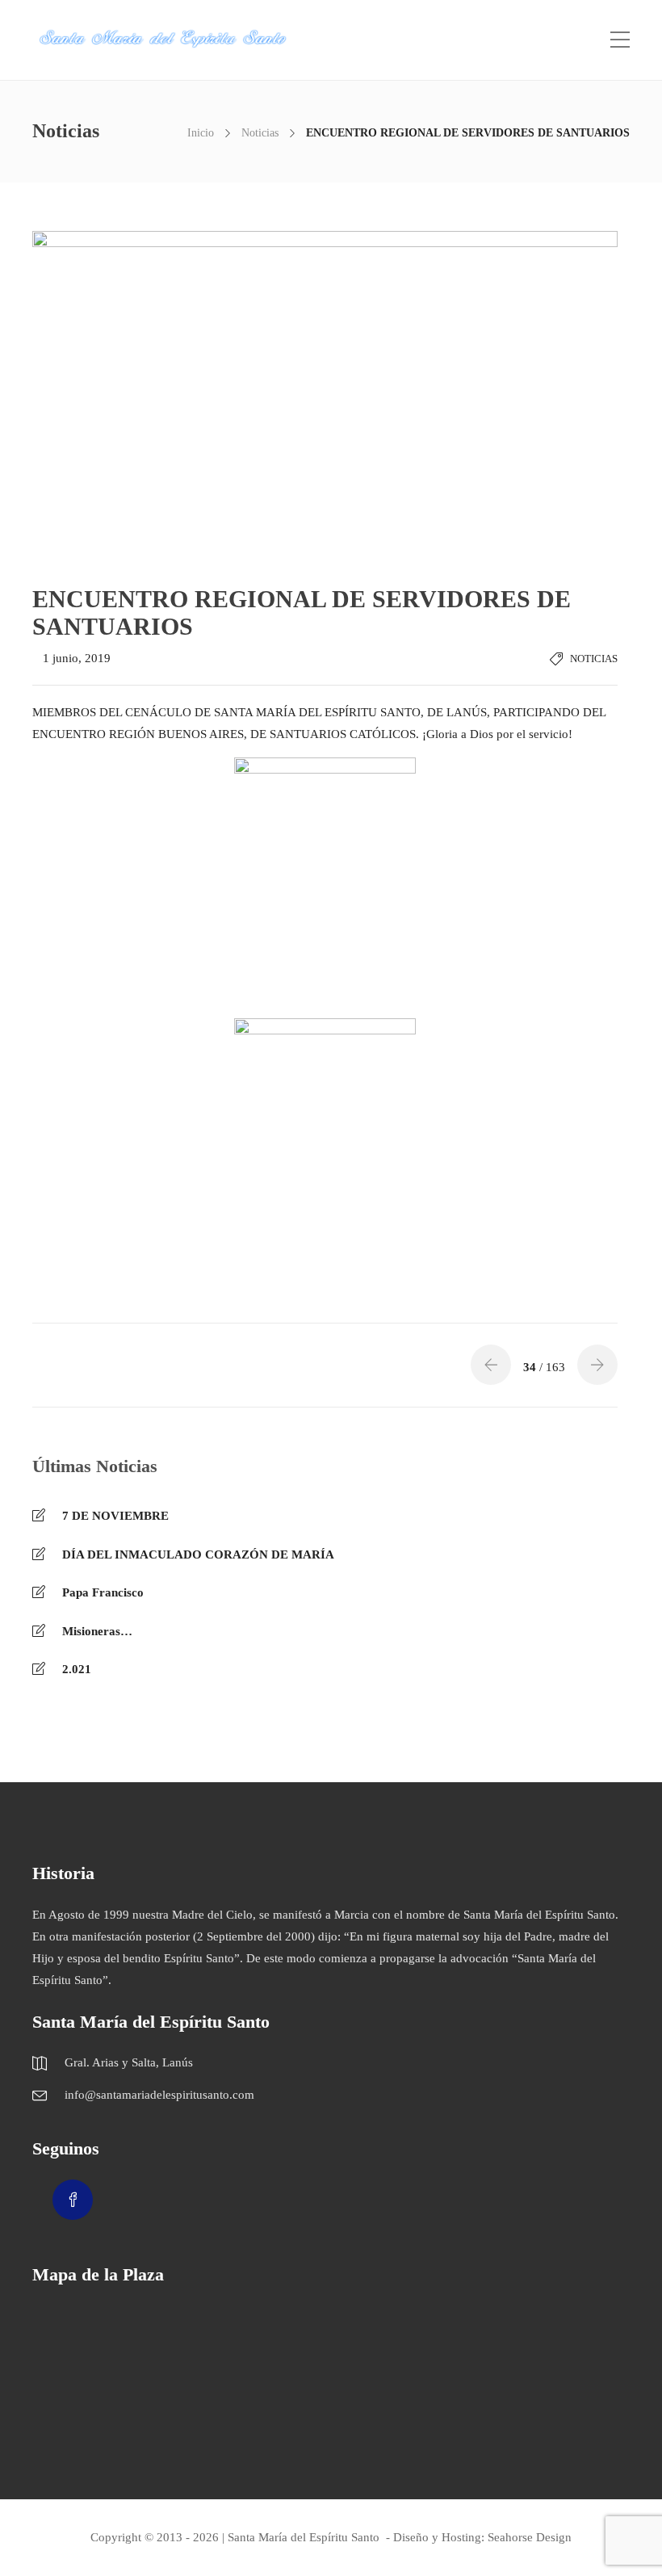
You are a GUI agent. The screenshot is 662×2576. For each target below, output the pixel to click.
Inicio (201, 133)
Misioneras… (97, 1631)
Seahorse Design (530, 2537)
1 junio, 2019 (77, 658)
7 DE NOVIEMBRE (115, 1516)
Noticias (260, 133)
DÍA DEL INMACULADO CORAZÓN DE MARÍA (198, 1554)
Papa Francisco (103, 1592)
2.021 (77, 1669)
